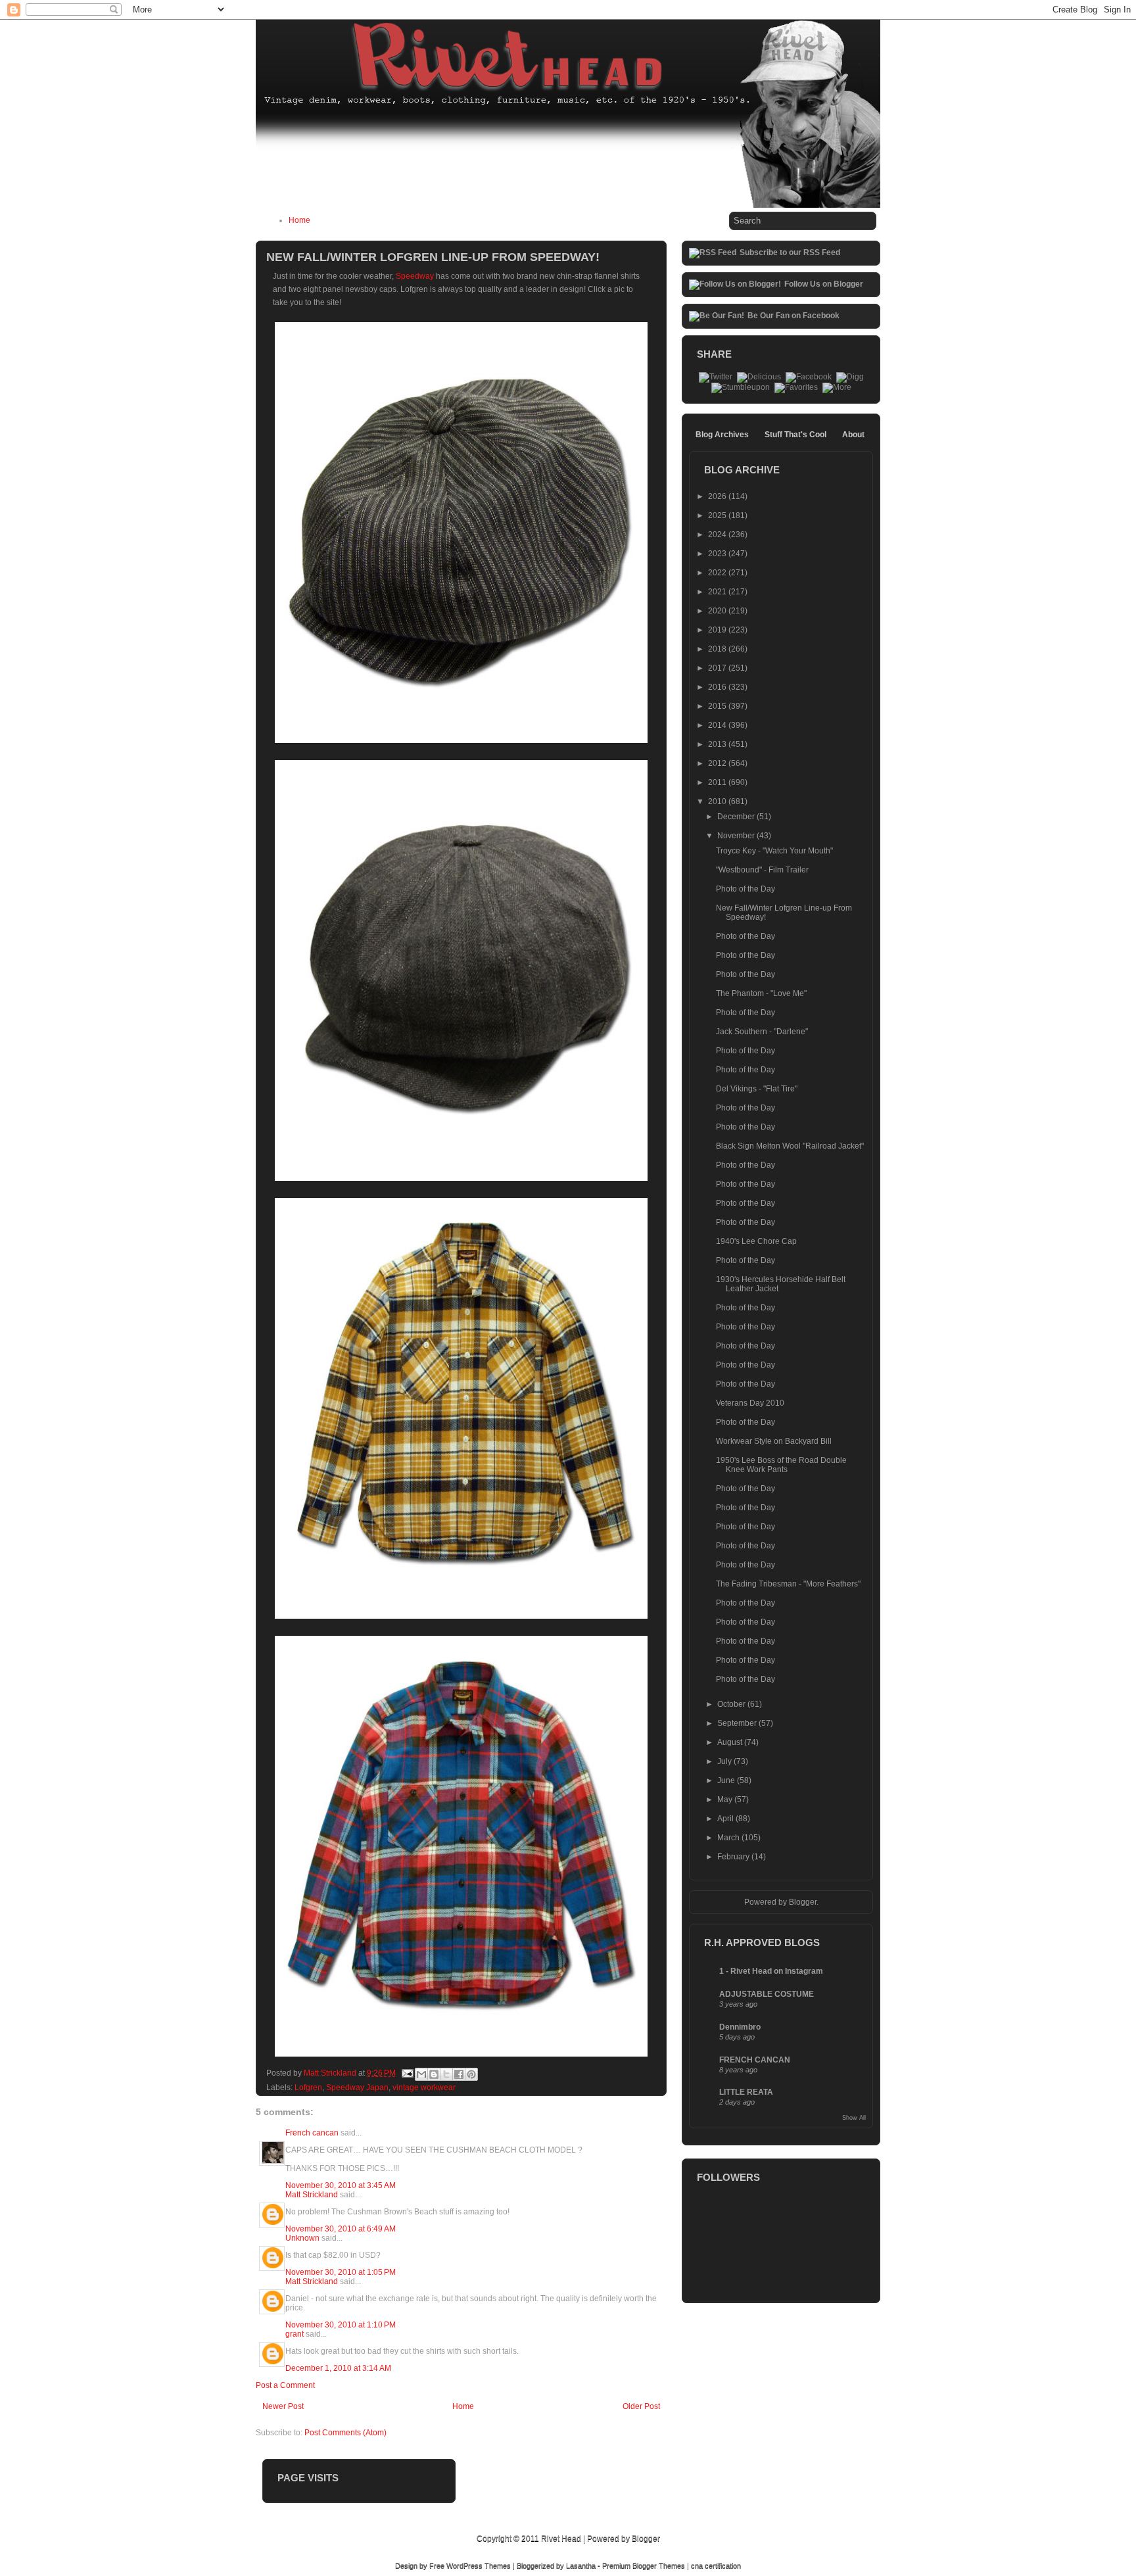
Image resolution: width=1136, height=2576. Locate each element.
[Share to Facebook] (459, 2074)
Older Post (641, 2406)
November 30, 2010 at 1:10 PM (341, 2325)
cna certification (716, 2565)
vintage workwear (424, 2087)
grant (295, 2334)
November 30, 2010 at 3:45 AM (341, 2185)
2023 (718, 554)
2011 (718, 782)
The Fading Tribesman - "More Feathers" (788, 1584)
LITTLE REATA (746, 2092)
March (729, 1838)
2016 (718, 687)
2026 (718, 496)
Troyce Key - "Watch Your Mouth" (774, 851)
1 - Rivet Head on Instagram (771, 1971)
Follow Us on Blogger (824, 284)
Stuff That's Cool (795, 435)
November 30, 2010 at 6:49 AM (341, 2229)
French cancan (312, 2133)
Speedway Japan (357, 2087)
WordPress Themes (479, 2565)
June (727, 1780)
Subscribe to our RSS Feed (790, 252)
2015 (718, 706)
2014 (718, 725)
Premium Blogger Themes (644, 2565)
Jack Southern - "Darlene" (762, 1032)
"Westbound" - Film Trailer (762, 870)
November (737, 836)
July (725, 1761)
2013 (718, 744)
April (726, 1819)
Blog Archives (722, 435)
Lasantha (581, 2565)
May (726, 1800)
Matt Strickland (312, 2195)
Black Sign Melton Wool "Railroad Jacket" (790, 1146)
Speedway (415, 276)
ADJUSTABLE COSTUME (767, 1994)
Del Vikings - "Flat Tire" (757, 1089)
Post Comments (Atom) (345, 2433)
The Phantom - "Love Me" (761, 993)
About (853, 435)
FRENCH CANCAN (755, 2060)
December (737, 817)
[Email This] (421, 2074)
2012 (718, 763)
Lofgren (308, 2087)
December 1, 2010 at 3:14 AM (338, 2368)
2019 (718, 630)
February (734, 1857)
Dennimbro (740, 2027)
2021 (718, 592)
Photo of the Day (745, 889)
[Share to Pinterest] (471, 2074)
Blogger (803, 1902)
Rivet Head (561, 2539)
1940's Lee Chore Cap (756, 1241)
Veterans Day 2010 (750, 1403)
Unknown (302, 2238)
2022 (718, 573)
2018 (718, 649)
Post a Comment (285, 2385)
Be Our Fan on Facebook (793, 316)
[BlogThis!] (434, 2074)
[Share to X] (446, 2074)
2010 (718, 801)
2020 (718, 611)
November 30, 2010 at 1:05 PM (341, 2272)
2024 (718, 535)
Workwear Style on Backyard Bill (774, 1441)
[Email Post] (407, 2073)
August (731, 1742)
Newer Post (283, 2406)
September (738, 1723)
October (732, 1704)
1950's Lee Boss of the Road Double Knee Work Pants (781, 1465)
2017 (718, 668)
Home (299, 220)
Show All (854, 2118)
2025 (718, 515)
